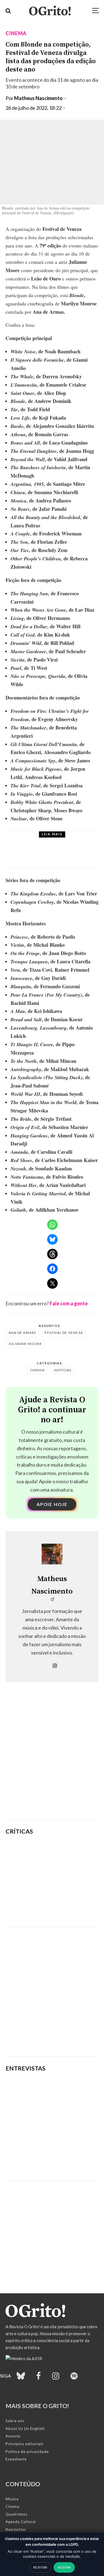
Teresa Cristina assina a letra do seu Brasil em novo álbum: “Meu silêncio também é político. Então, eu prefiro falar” (49, 2157)
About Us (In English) (25, 2429)
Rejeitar (40, 2567)
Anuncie (13, 2436)
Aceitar (64, 2567)
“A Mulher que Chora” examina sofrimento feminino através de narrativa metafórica (70, 1909)
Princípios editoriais (24, 2444)
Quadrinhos (17, 2514)
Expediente (16, 2459)
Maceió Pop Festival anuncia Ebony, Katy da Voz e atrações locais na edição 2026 (63, 855)
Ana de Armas (22, 1333)
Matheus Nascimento (38, 98)
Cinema (16, 33)
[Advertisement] (52, 1759)
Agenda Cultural (21, 2522)
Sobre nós (15, 2421)
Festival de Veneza (64, 1333)
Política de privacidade (27, 2452)
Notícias (63, 1370)
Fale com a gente (69, 1303)
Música (45, 841)
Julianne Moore (25, 1344)
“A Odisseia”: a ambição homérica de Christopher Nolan (67, 1853)
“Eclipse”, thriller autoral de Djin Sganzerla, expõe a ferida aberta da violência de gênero (70, 1880)
